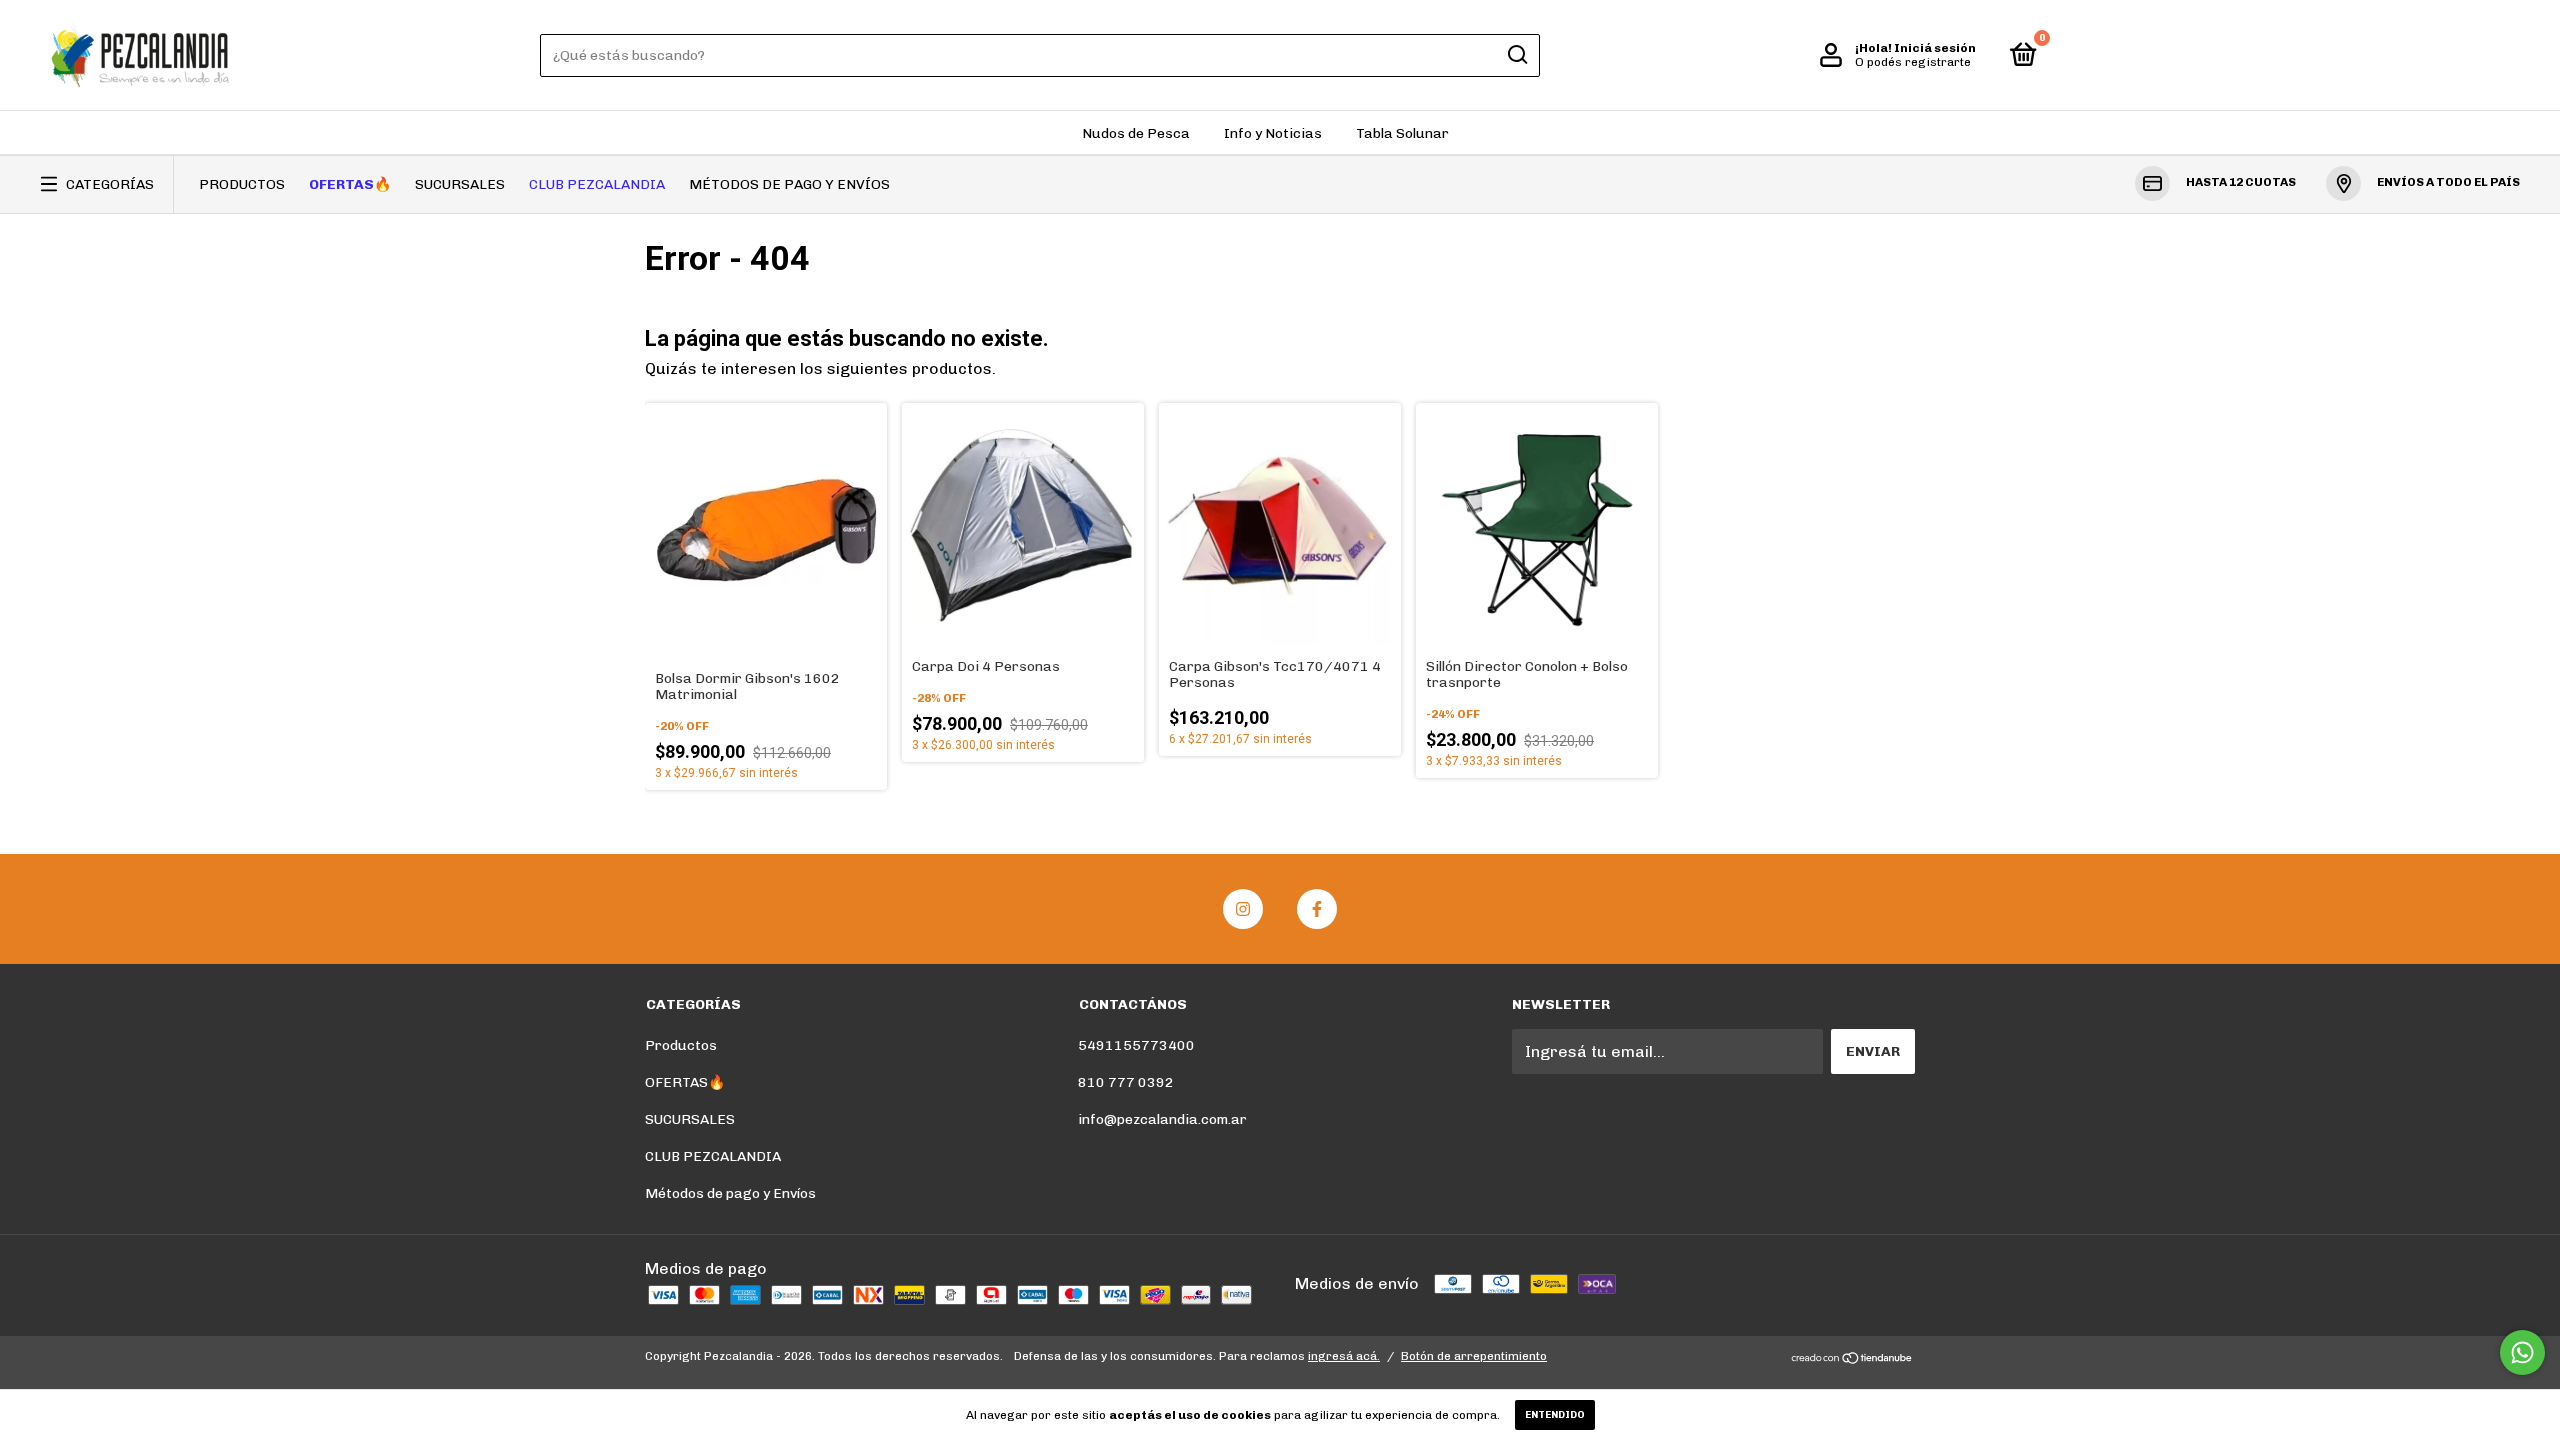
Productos (242, 184)
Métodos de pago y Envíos (789, 184)
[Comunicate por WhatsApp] (2522, 1352)
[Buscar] (1516, 55)
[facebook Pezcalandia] (1317, 909)
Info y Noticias (1273, 133)
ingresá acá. (1344, 1356)
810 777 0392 (1126, 1082)
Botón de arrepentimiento (1474, 1356)
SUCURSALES (460, 184)
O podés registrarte (1913, 62)
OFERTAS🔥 (350, 184)
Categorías (110, 184)
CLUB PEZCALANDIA (597, 184)
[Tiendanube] (1852, 1358)
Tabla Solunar (1402, 133)
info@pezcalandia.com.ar (1162, 1119)
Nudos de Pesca (1136, 133)
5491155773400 (1136, 1045)
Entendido (1555, 1415)
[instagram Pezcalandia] (1243, 909)
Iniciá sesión (1935, 48)
